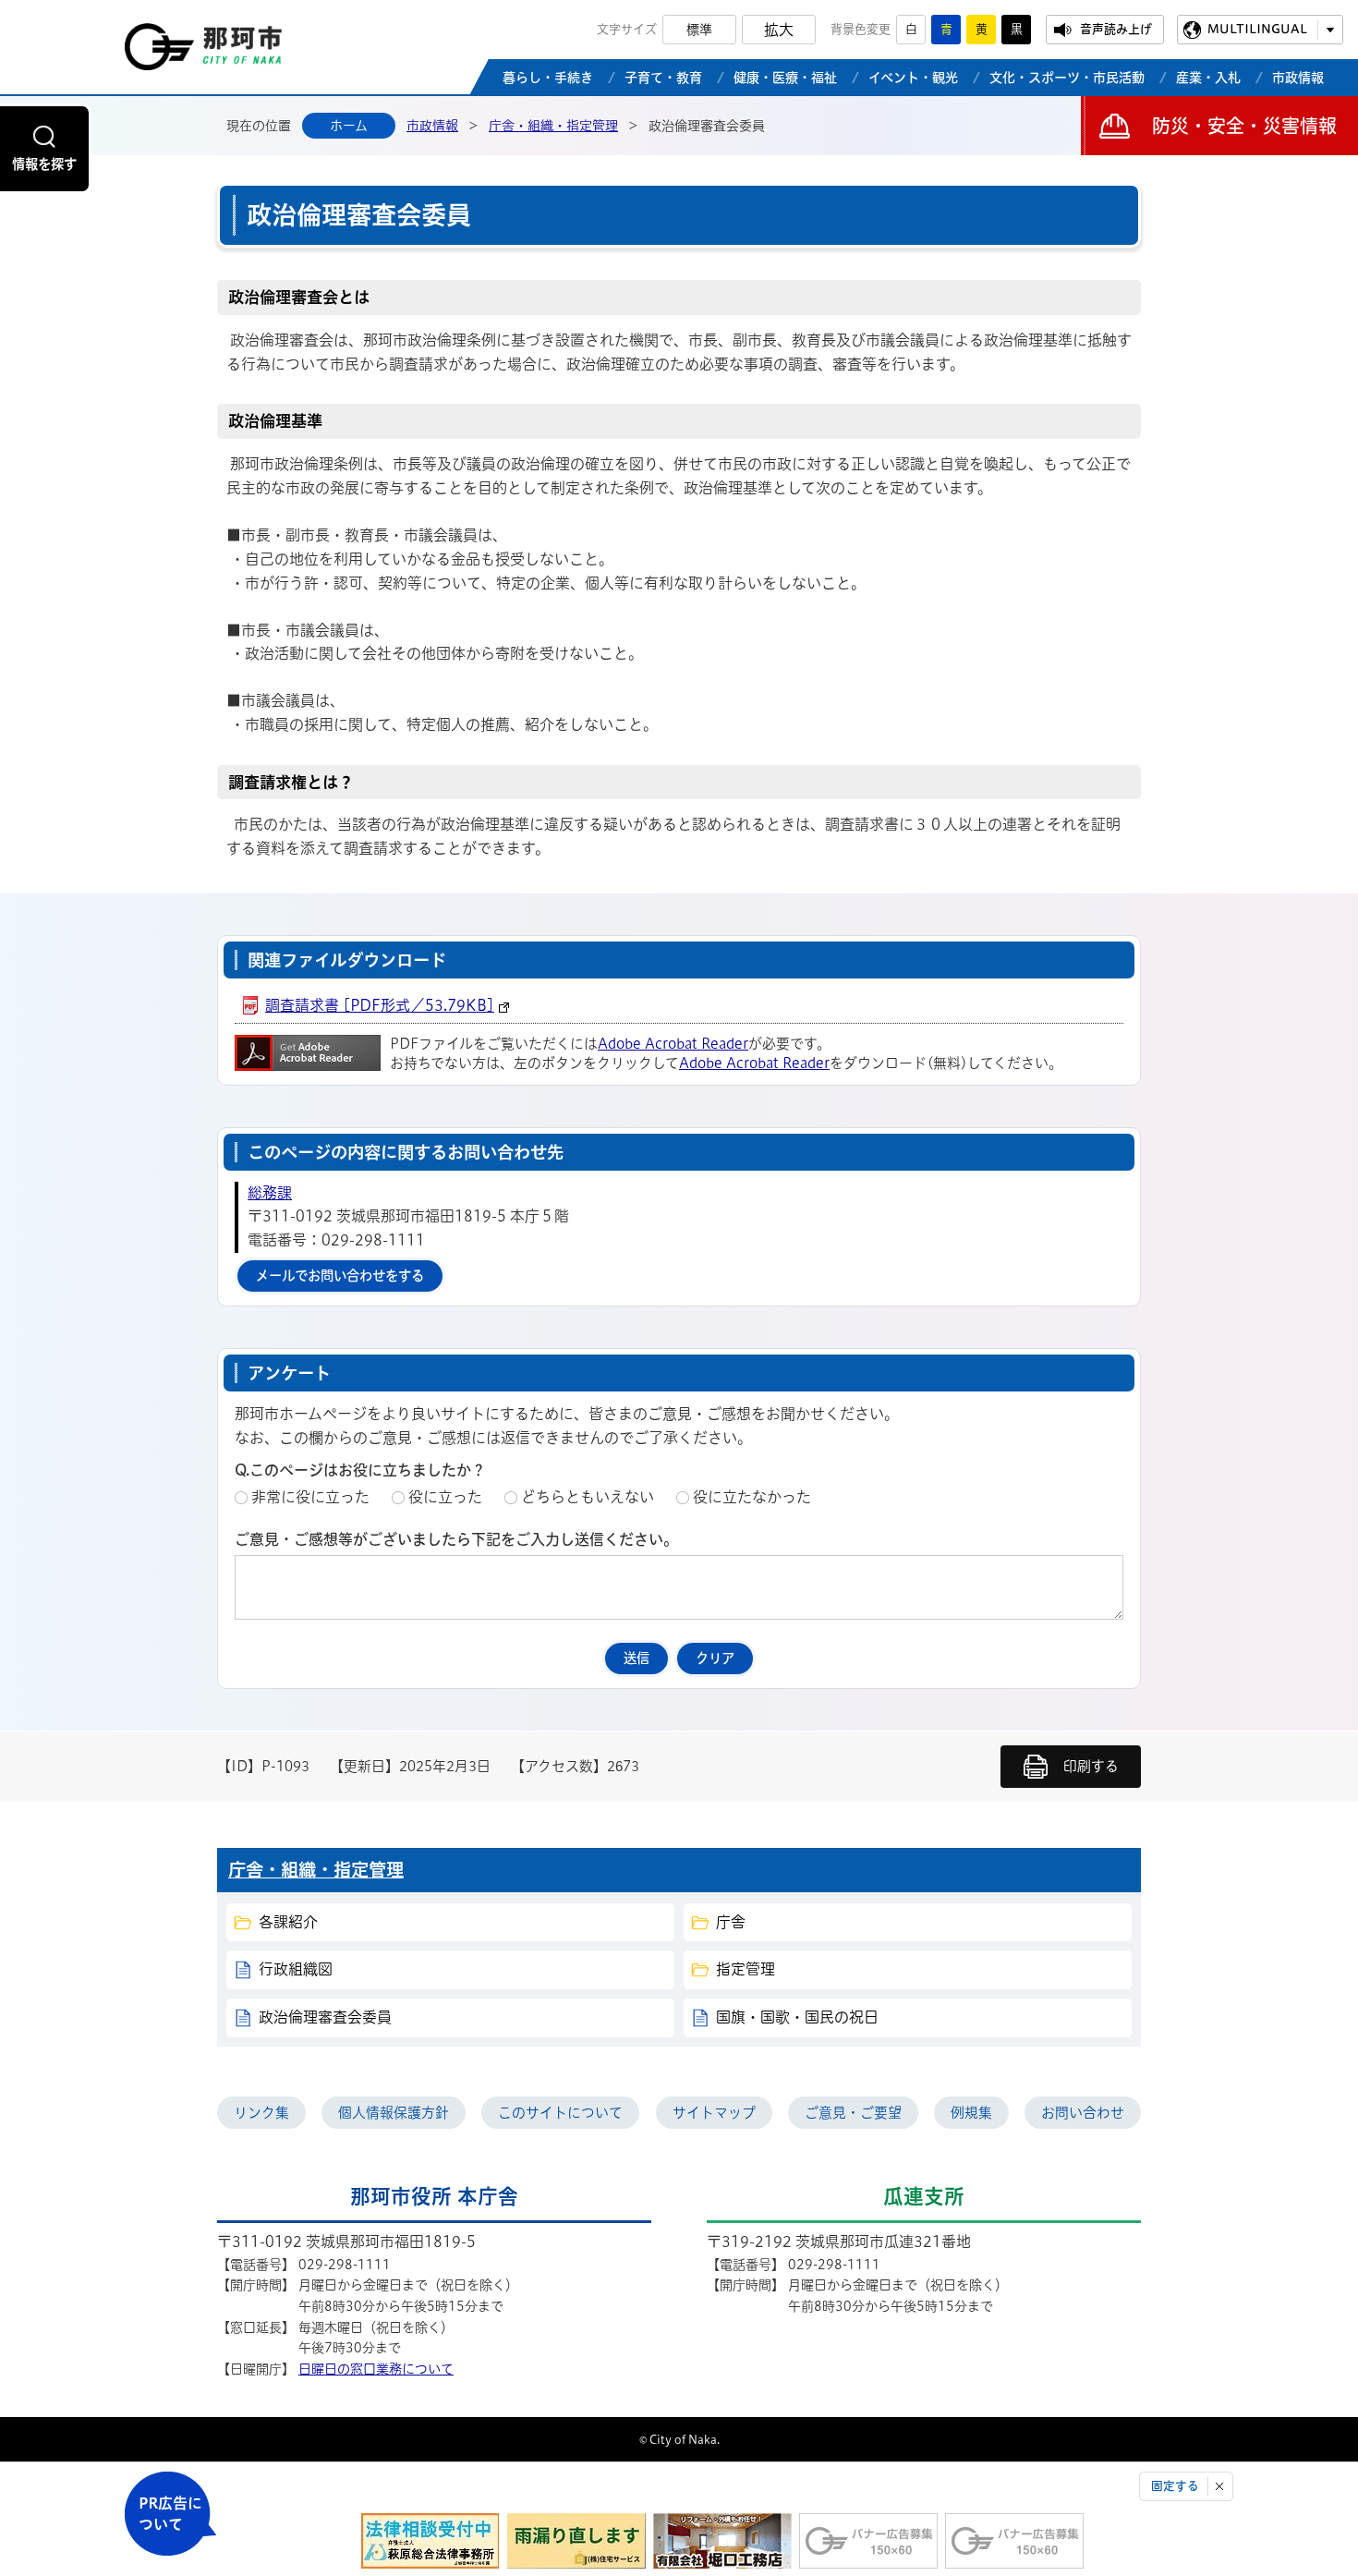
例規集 (971, 2113)
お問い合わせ (1083, 2113)
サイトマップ (714, 2113)
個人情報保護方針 (394, 2113)
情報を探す (44, 164)
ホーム (349, 126)
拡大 (779, 30)
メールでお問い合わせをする (340, 1276)
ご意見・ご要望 (853, 2113)
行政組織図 (296, 1969)
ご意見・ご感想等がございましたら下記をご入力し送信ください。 (456, 1539)
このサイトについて (560, 2113)
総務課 (270, 1193)
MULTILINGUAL (1257, 29)
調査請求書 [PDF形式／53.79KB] (380, 1005)
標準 (699, 30)
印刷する (1091, 1766)
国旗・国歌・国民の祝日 (797, 2017)
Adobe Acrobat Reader (673, 1044)
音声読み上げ (1116, 29)
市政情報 (432, 126)
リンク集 (261, 2113)
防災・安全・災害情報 (1244, 126)
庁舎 (731, 1922)
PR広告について (170, 2514)
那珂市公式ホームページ (203, 52)
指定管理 (746, 1969)
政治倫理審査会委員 (325, 2017)
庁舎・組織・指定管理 (553, 126)
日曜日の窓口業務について (376, 2369)
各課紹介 (288, 1922)
